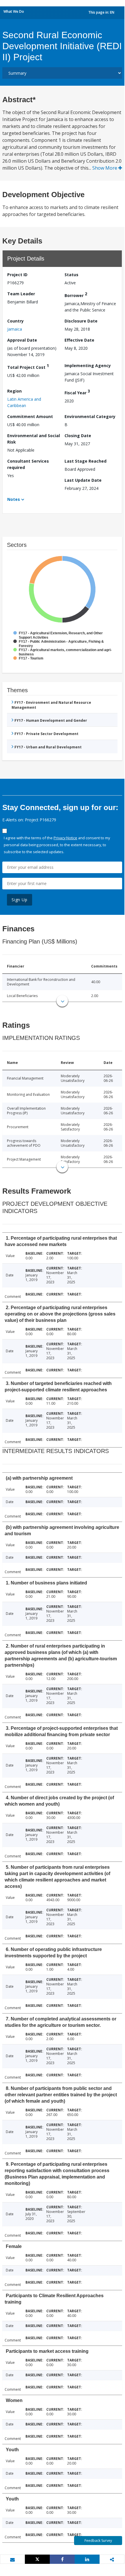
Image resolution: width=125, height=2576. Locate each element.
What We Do (14, 11)
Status (71, 275)
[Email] (12, 2559)
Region (14, 391)
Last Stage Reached (86, 461)
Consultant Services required (28, 464)
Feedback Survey (98, 2541)
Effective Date (79, 340)
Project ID (17, 275)
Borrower (76, 295)
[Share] (62, 2559)
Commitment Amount (30, 416)
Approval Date (22, 340)
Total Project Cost (28, 366)
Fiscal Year (77, 392)
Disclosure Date (81, 321)
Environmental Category (90, 416)
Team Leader (21, 294)
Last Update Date (83, 480)
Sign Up (20, 900)
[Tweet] (37, 2559)
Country (15, 321)
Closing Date (78, 436)
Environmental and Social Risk (34, 439)
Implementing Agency (88, 365)
